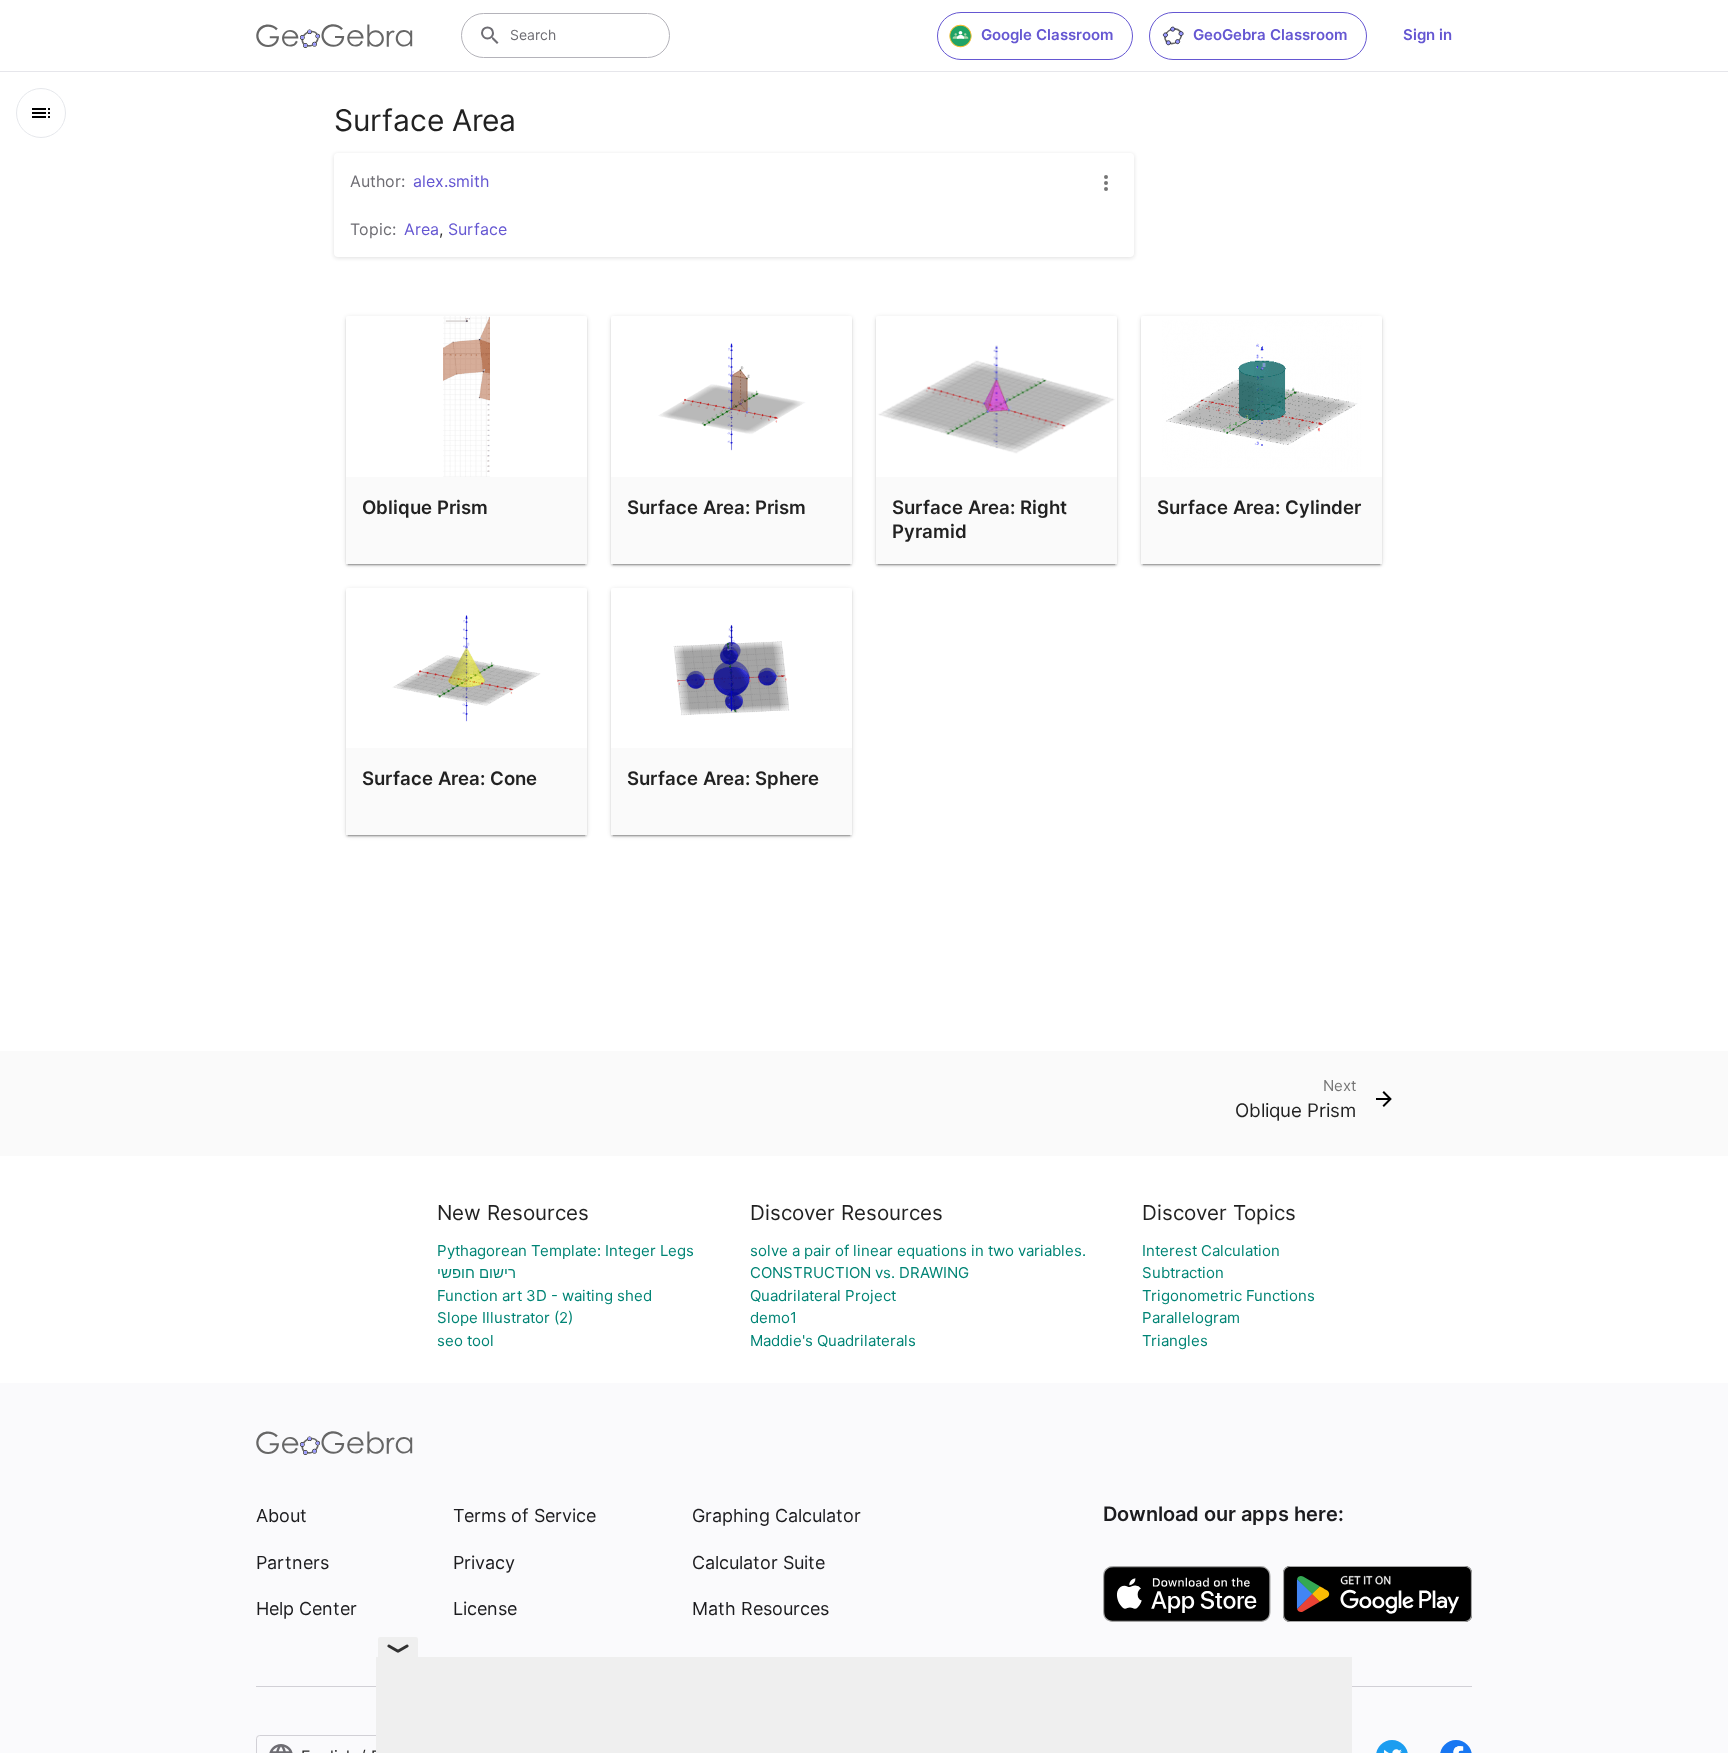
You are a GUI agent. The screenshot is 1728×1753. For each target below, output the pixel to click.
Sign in (1427, 34)
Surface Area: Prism (716, 507)
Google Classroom (1047, 34)
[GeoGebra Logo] (334, 36)
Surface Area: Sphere (723, 778)
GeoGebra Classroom (1270, 34)
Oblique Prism (425, 507)
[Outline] (41, 113)
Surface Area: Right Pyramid (979, 519)
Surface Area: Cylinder (1259, 507)
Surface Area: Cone (449, 778)
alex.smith (451, 181)
